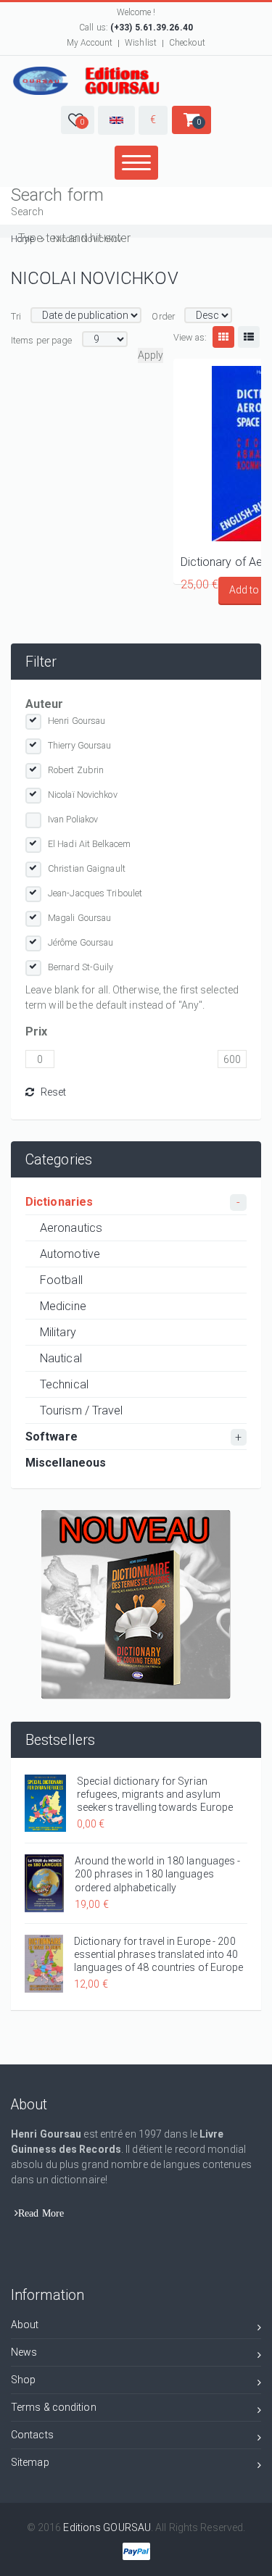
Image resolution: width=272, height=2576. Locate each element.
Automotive (70, 1254)
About (25, 2325)
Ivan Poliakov (73, 819)
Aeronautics (71, 1228)
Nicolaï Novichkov (83, 795)
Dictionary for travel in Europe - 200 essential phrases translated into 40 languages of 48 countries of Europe (159, 1954)
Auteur (45, 704)
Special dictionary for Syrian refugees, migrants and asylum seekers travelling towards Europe (155, 1794)
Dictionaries (59, 1202)
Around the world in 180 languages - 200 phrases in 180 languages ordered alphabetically (158, 1874)
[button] (78, 120)
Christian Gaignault (87, 868)
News (24, 2352)
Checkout (187, 43)
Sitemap (30, 2462)
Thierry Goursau (80, 745)
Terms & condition (54, 2407)
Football (61, 1280)
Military (58, 1332)
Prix (36, 1031)
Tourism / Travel (82, 1410)
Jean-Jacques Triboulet (95, 893)
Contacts (32, 2435)
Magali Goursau (79, 918)
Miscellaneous (66, 1463)
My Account (90, 43)
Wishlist (141, 43)
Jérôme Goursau (81, 942)
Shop (23, 2380)
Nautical (61, 1358)
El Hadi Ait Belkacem (89, 844)
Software (51, 1437)
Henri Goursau (77, 721)
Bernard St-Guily (81, 967)
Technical (64, 1384)
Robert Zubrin (76, 770)
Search (28, 212)
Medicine (63, 1306)
